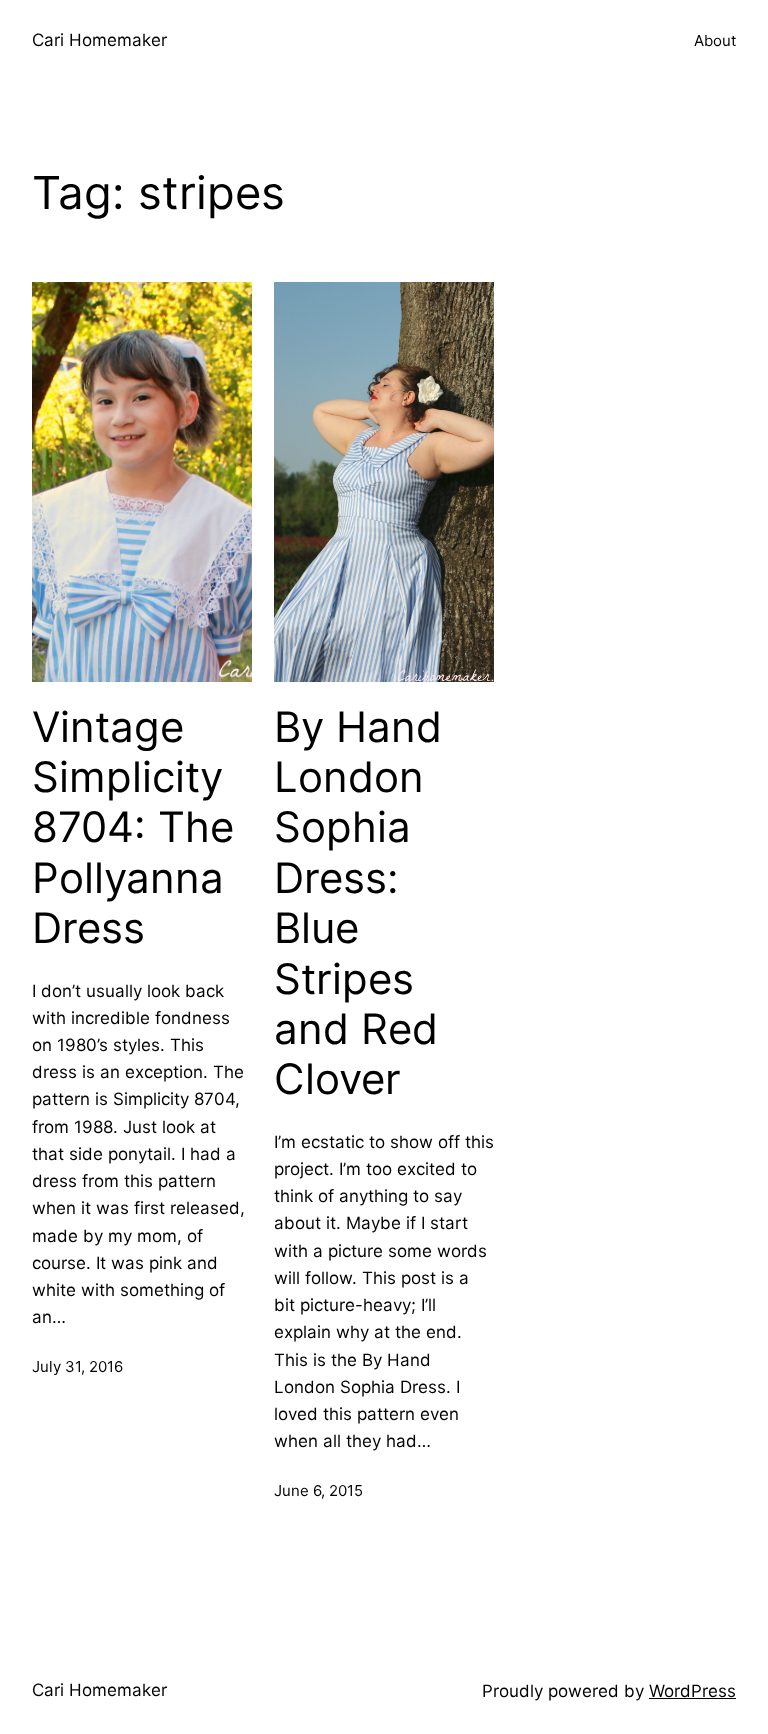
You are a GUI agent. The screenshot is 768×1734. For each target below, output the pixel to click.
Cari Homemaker (99, 40)
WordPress (692, 1691)
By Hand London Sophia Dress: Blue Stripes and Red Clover (358, 903)
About (715, 40)
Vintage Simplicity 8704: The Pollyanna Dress (133, 828)
